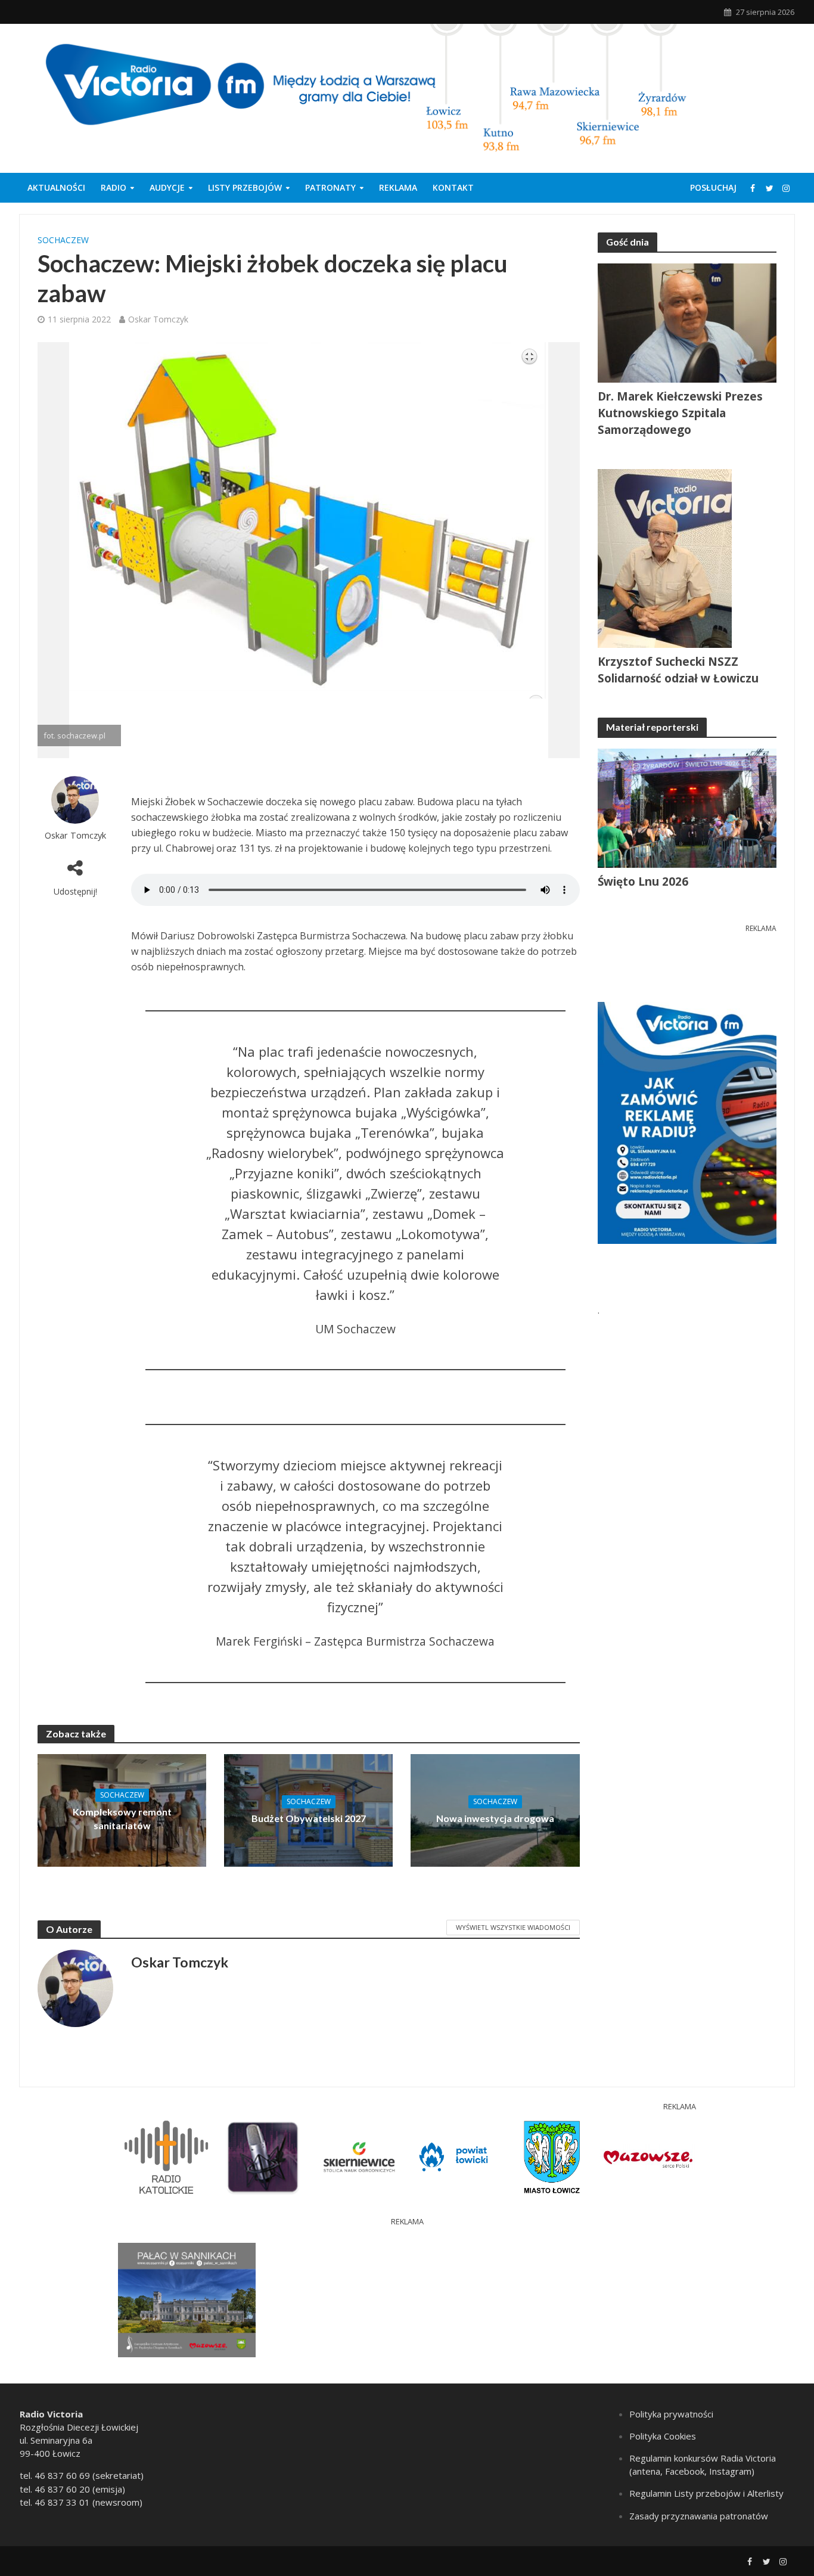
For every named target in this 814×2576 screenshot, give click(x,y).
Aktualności (56, 187)
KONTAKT (453, 187)
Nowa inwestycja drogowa (495, 1818)
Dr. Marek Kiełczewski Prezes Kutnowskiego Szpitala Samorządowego (680, 413)
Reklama (398, 187)
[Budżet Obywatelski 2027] (308, 1809)
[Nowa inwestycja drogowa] (495, 1809)
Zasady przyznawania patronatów (699, 2516)
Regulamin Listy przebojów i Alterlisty (706, 2493)
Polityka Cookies (663, 2436)
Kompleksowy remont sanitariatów (122, 1818)
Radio (114, 187)
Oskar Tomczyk (158, 319)
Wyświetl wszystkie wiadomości (513, 1927)
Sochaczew (63, 240)
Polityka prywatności (671, 2414)
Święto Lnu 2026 (643, 882)
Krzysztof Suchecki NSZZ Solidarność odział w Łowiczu (678, 670)
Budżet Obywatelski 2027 (309, 1818)
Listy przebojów (245, 187)
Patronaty (330, 187)
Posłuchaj (713, 187)
